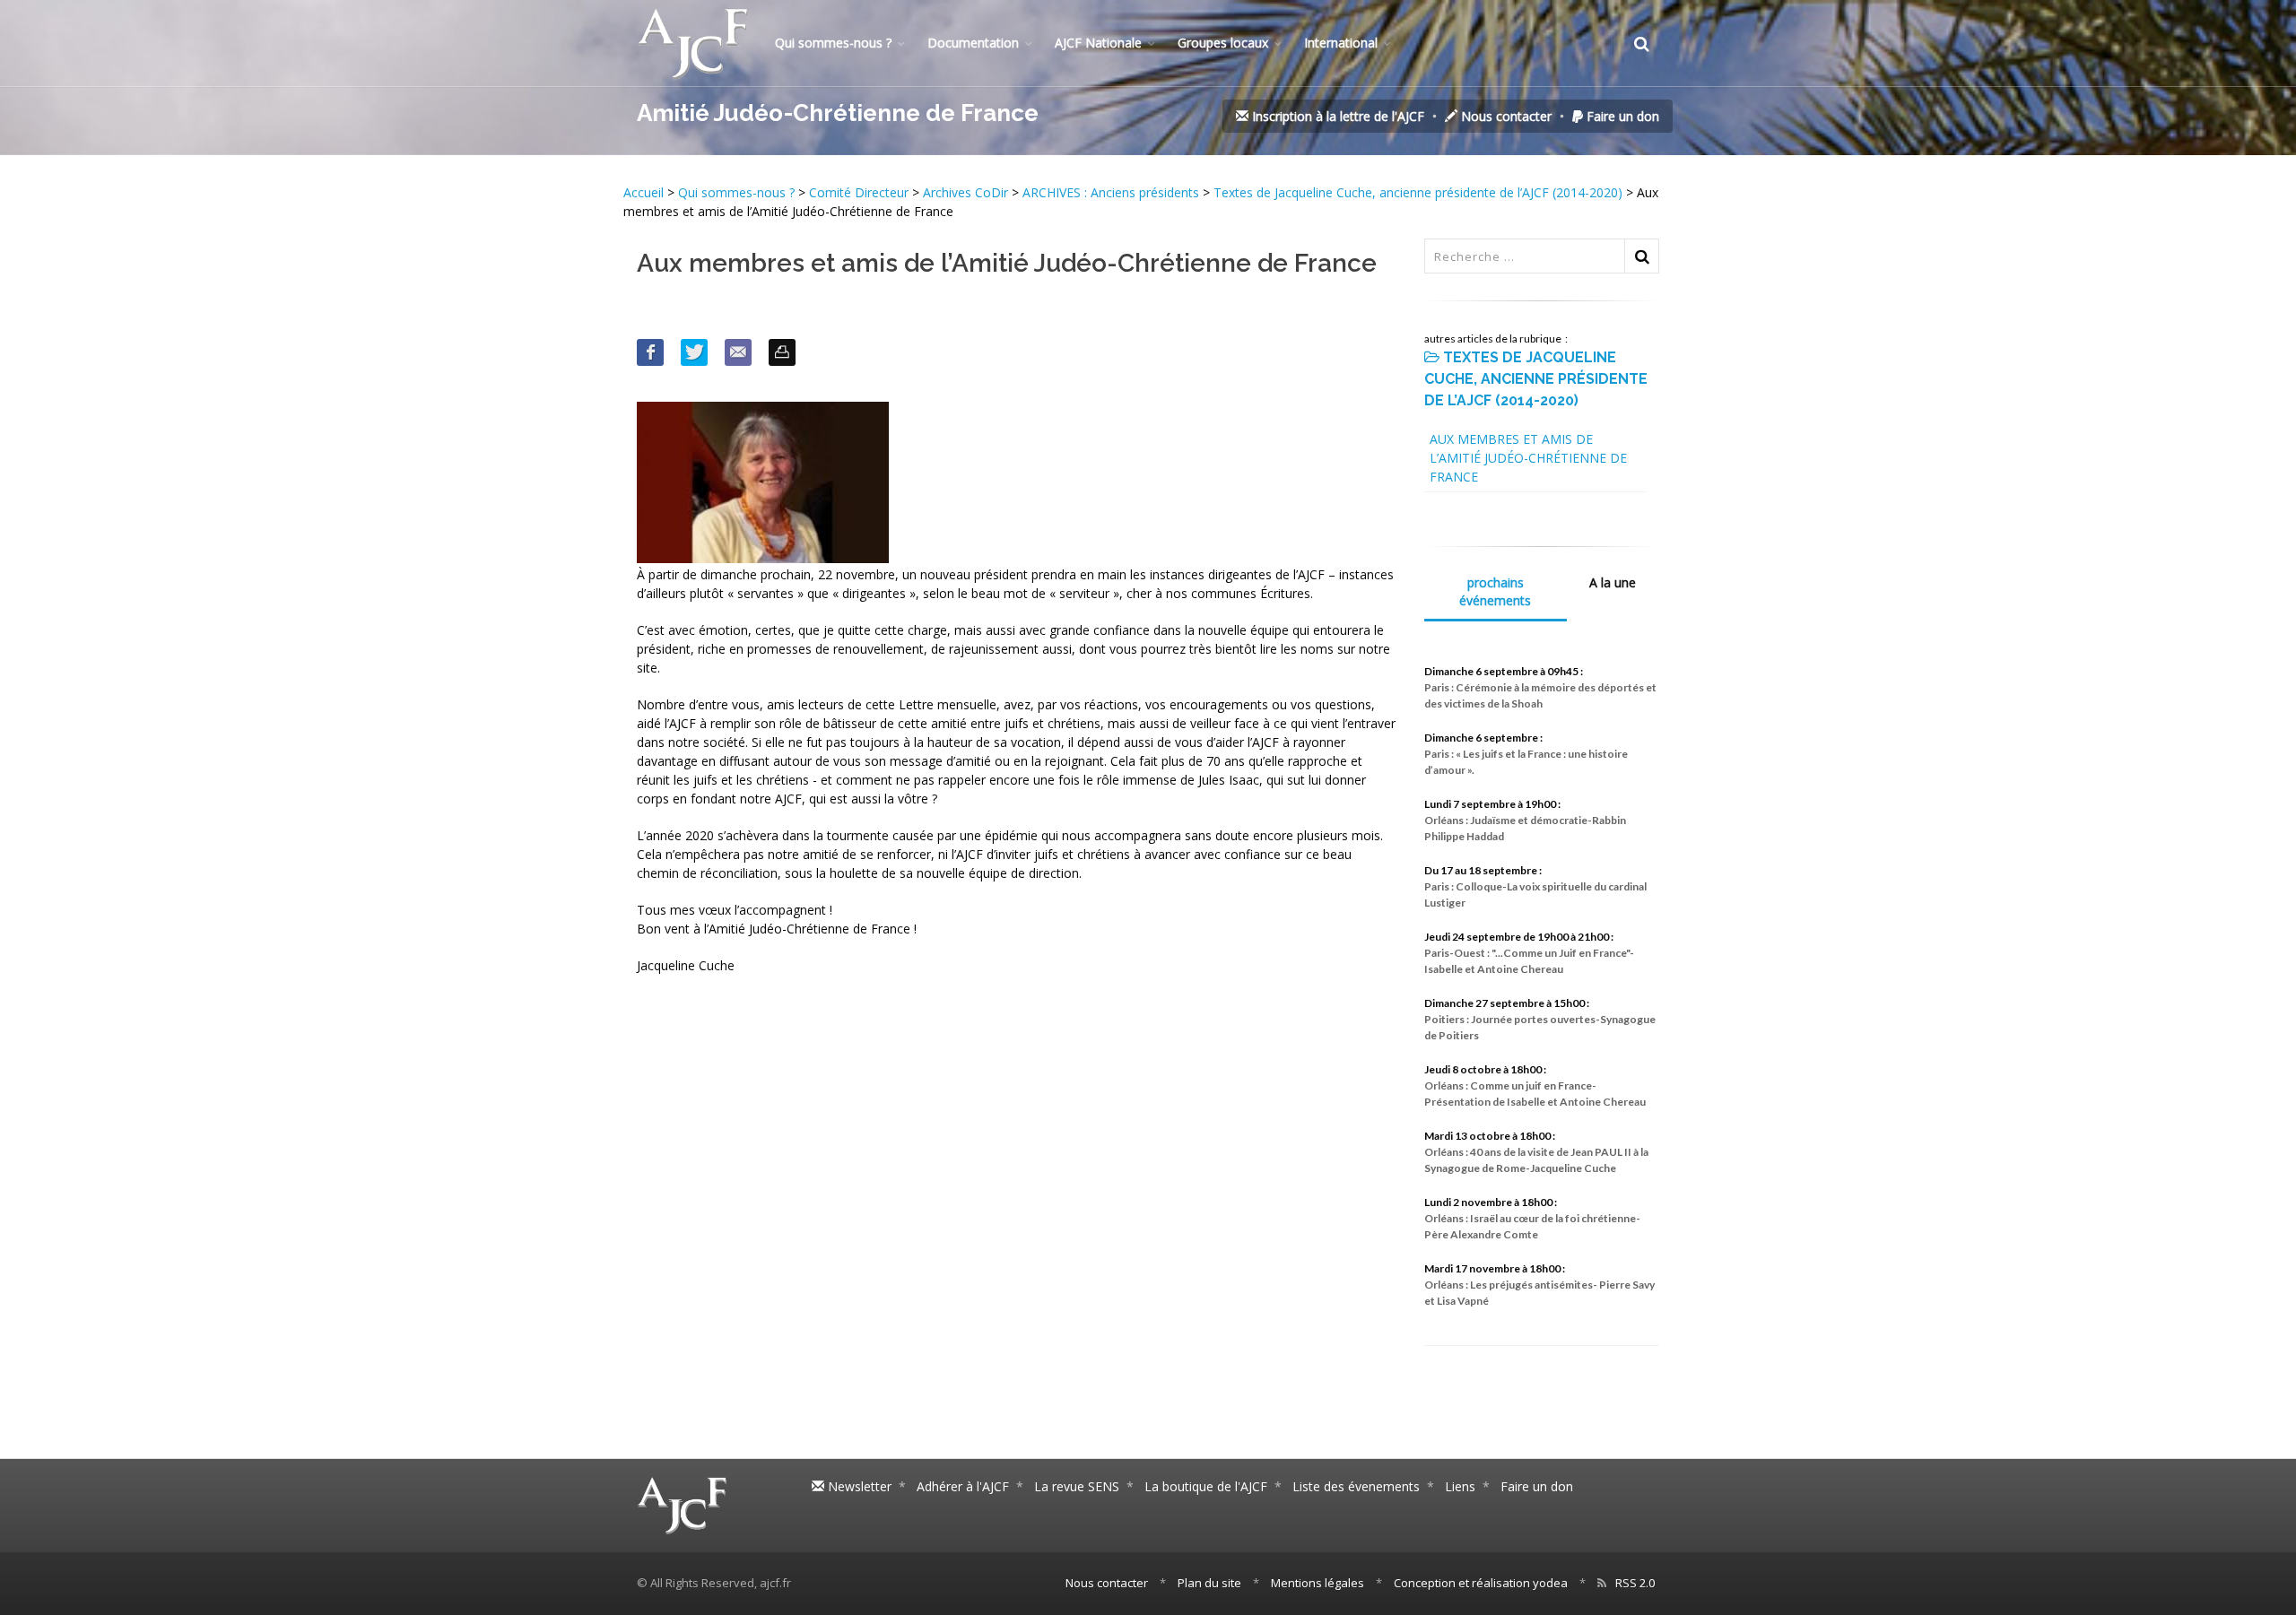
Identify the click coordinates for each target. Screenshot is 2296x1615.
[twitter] (694, 352)
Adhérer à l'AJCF (963, 1486)
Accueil (645, 192)
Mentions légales (1318, 1583)
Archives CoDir (965, 192)
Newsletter (858, 1486)
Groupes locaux (1223, 43)
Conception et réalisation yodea (1481, 1583)
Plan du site (1209, 1583)
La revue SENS (1077, 1486)
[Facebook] (650, 352)
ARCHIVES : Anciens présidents (1111, 192)
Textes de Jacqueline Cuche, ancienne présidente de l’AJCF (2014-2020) (1418, 192)
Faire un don (1621, 116)
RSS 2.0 (1635, 1583)
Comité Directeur (859, 192)
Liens (1460, 1486)
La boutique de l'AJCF (1206, 1486)
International (1341, 43)
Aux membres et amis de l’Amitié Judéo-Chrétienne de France (1528, 458)
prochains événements (1495, 591)
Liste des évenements (1356, 1486)
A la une (1613, 582)
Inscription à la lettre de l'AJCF (1336, 116)
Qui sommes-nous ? (833, 43)
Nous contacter (1505, 116)
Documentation (973, 43)
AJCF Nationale (1098, 43)
